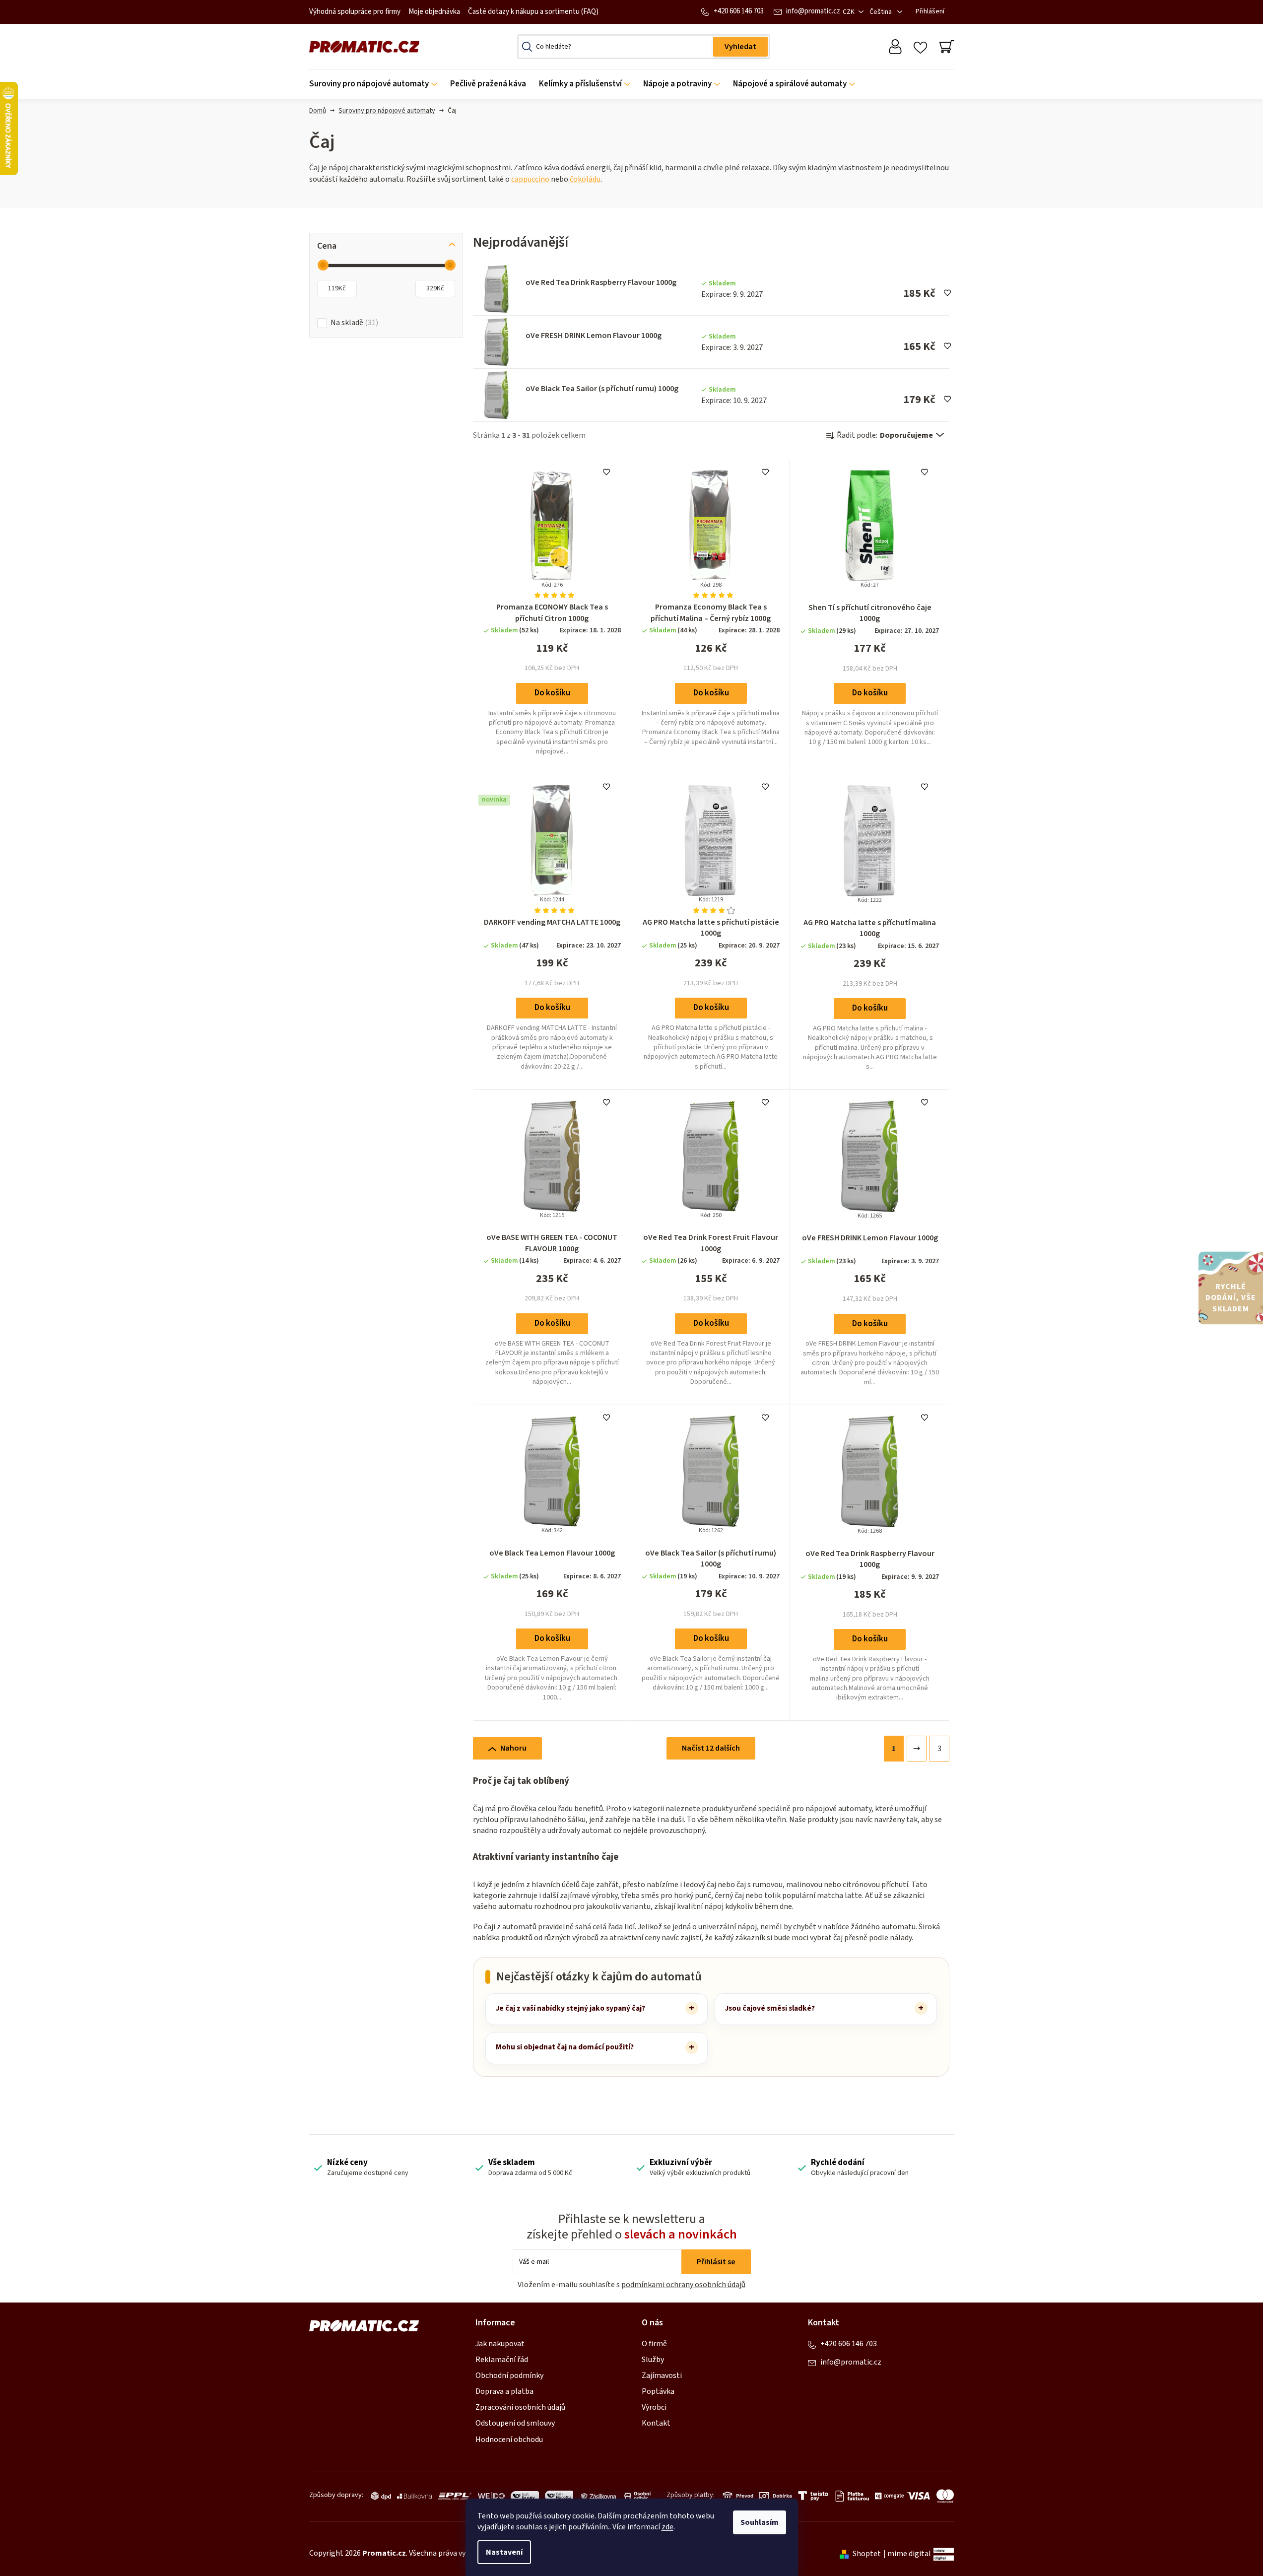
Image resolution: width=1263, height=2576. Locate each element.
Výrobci (654, 2407)
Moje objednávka (434, 12)
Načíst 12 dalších (711, 1748)
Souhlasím (760, 2522)
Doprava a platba (504, 2391)
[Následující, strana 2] (917, 1749)
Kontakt (656, 2423)
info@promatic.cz (813, 11)
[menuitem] (376, 84)
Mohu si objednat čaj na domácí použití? (565, 2047)
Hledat (740, 47)
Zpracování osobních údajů (520, 2407)
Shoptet (867, 2554)
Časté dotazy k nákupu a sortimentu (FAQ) (533, 12)
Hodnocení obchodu (509, 2440)
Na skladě (353, 323)
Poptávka (658, 2391)
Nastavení (504, 2552)
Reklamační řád (502, 2360)
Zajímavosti (662, 2375)
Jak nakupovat (500, 2344)
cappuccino (530, 179)
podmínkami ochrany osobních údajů (683, 2285)
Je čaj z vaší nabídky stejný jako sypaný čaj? (570, 2008)
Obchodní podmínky (509, 2375)
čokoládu (585, 179)
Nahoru (513, 1748)
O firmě (654, 2344)
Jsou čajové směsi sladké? (770, 2008)
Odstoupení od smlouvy (515, 2423)
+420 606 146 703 (739, 11)
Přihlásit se (716, 2262)
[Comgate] (888, 2496)
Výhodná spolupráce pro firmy (355, 12)
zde (667, 2527)
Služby (653, 2360)
